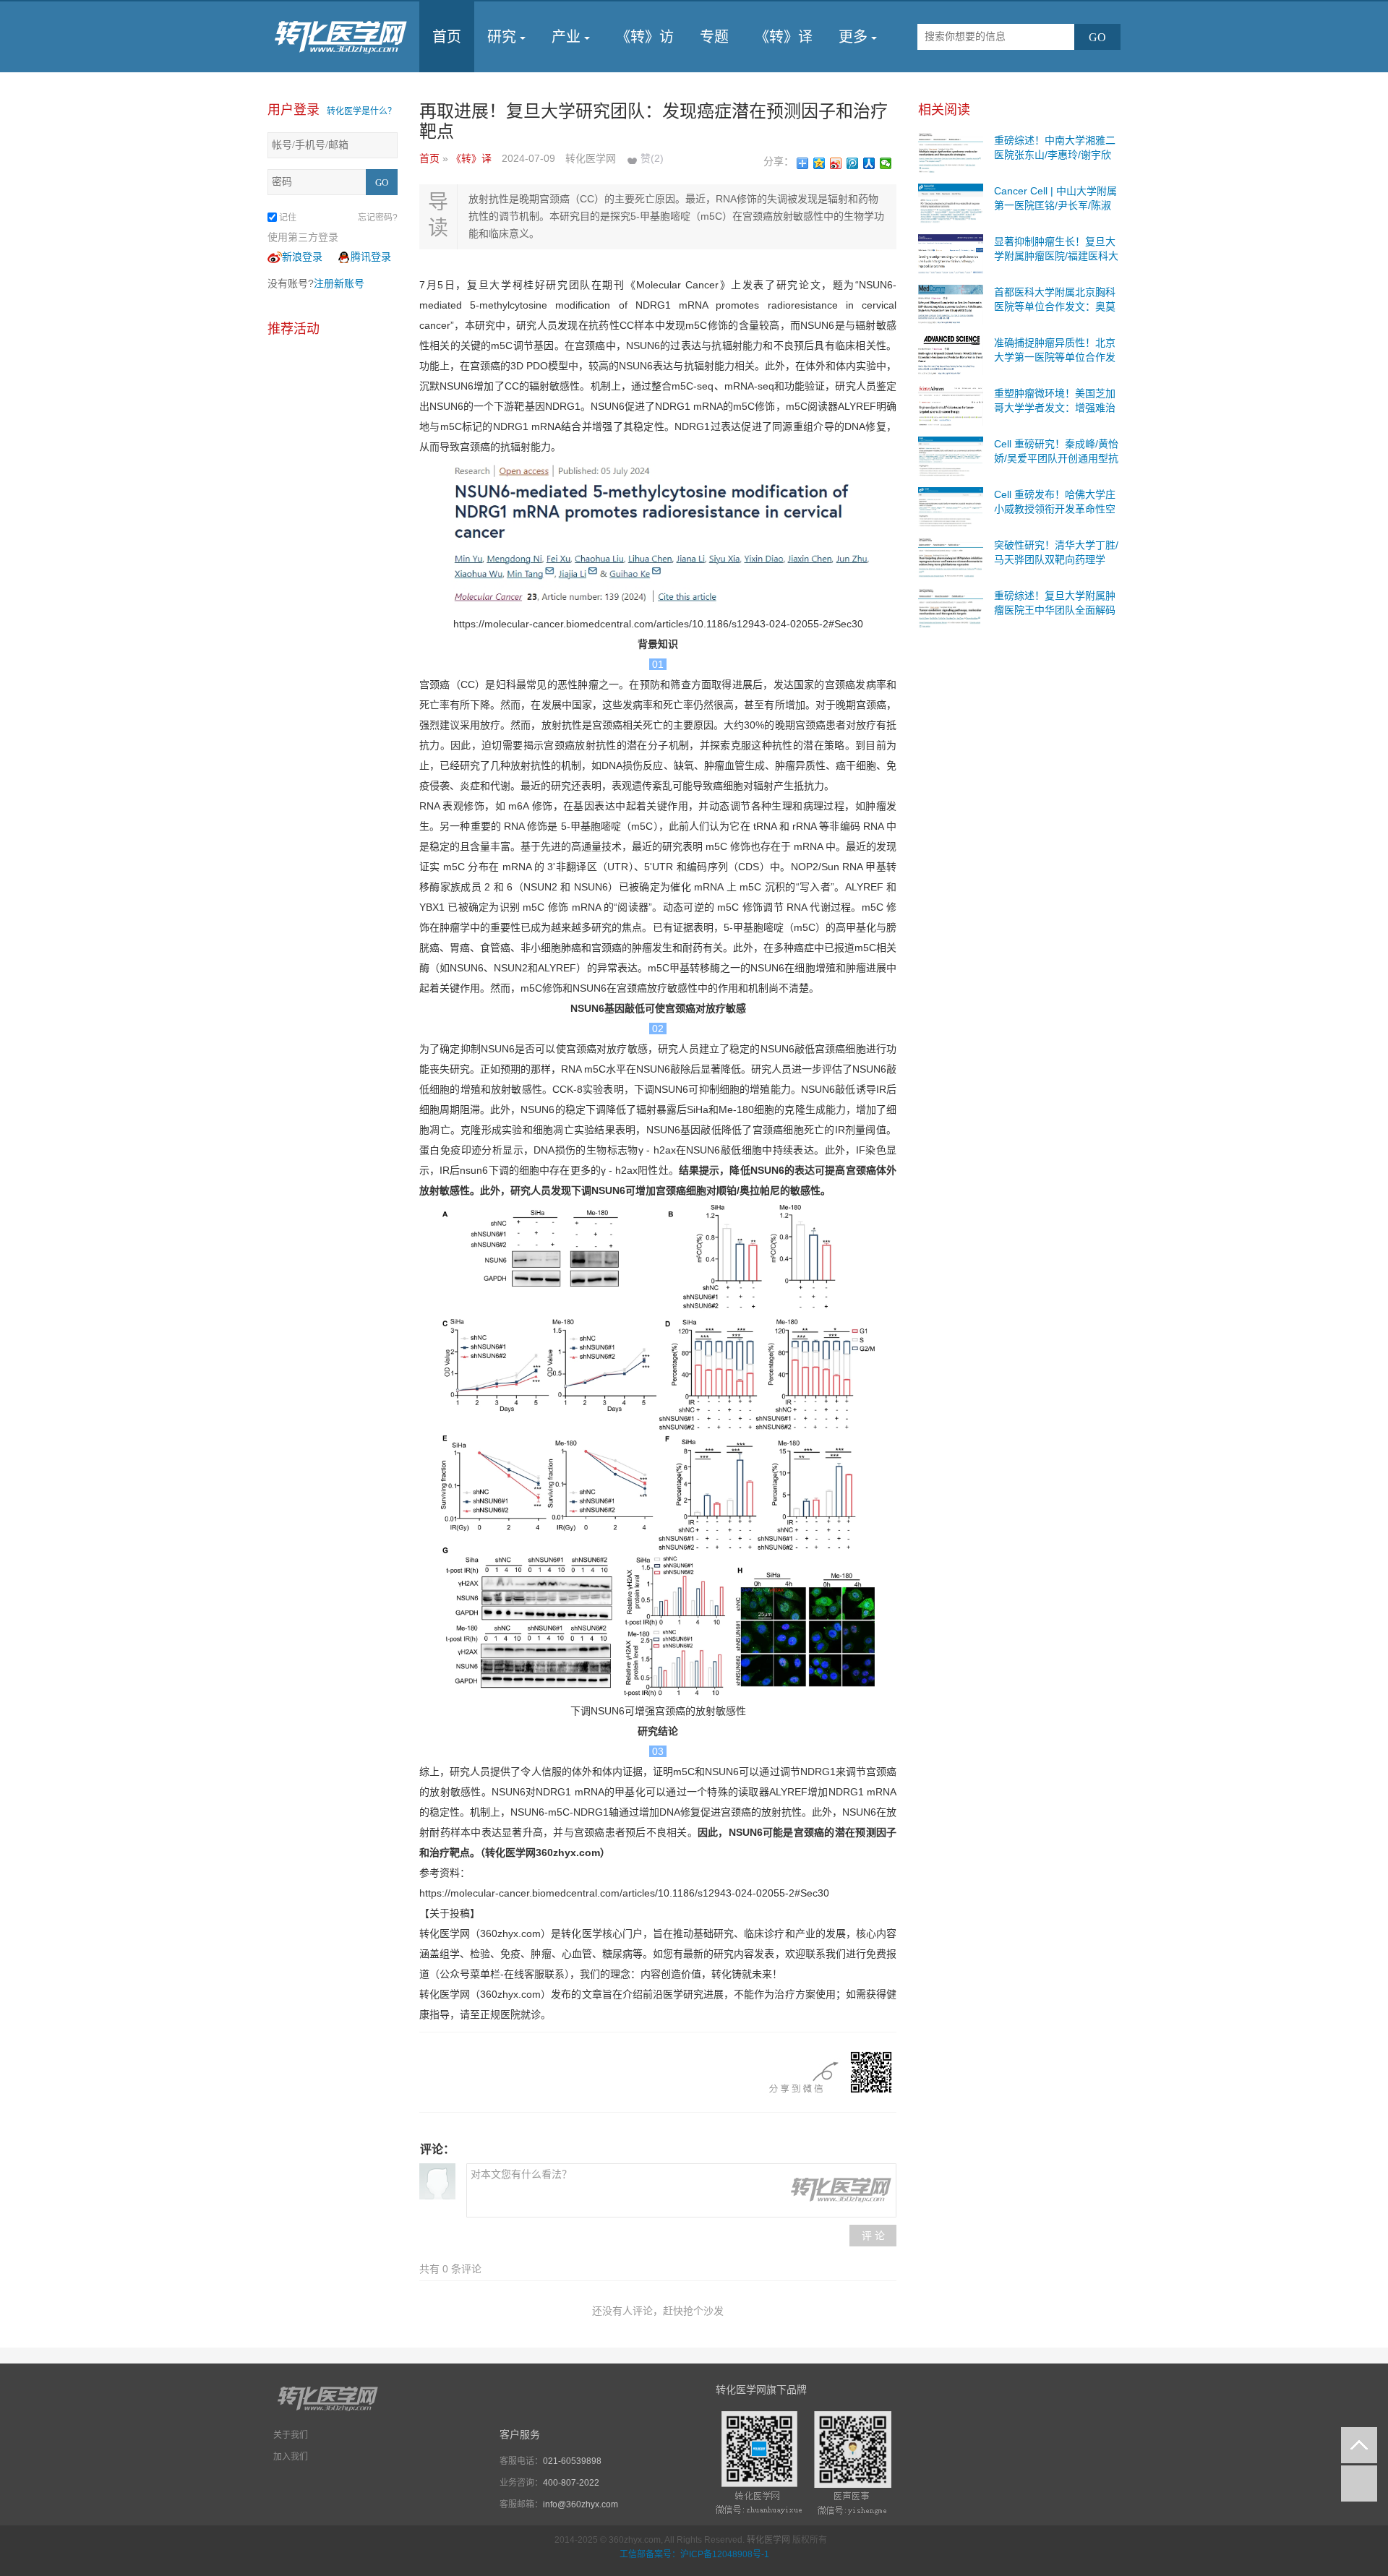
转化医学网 (768, 2540)
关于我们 (291, 2435)
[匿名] (437, 2181)
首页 (447, 37)
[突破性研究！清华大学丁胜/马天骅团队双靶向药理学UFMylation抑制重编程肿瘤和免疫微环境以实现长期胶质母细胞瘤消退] (951, 557)
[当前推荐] (1359, 2483)
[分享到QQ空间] (819, 163)
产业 (566, 37)
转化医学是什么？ (361, 111)
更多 (853, 37)
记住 (288, 218)
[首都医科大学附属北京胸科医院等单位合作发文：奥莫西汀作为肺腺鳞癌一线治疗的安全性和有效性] (951, 304)
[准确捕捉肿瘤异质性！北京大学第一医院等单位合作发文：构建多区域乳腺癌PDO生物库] (951, 354)
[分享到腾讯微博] (853, 163)
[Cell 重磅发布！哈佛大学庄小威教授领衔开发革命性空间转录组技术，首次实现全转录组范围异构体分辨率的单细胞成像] (951, 506)
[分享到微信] (886, 163)
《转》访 (645, 37)
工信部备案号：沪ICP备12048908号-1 (694, 2554)
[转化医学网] (342, 37)
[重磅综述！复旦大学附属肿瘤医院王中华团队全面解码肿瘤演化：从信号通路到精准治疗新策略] (951, 607)
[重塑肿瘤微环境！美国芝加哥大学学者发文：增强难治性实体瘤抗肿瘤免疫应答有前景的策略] (951, 405)
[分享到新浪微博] (836, 163)
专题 (714, 37)
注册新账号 (339, 283)
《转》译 (784, 37)
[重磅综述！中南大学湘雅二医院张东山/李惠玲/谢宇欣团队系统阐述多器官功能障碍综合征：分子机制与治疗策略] (951, 152)
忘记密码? (378, 218)
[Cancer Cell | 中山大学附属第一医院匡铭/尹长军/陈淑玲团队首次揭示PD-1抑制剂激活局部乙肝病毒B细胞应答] (951, 202)
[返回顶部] (1359, 2445)
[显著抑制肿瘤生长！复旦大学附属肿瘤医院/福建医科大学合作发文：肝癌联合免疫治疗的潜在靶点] (951, 253)
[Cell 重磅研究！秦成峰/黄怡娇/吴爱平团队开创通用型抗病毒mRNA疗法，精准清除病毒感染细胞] (951, 455)
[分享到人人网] (869, 163)
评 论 (873, 2236)
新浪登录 (302, 257)
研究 (502, 37)
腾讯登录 (371, 257)
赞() (652, 158)
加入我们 (291, 2457)
